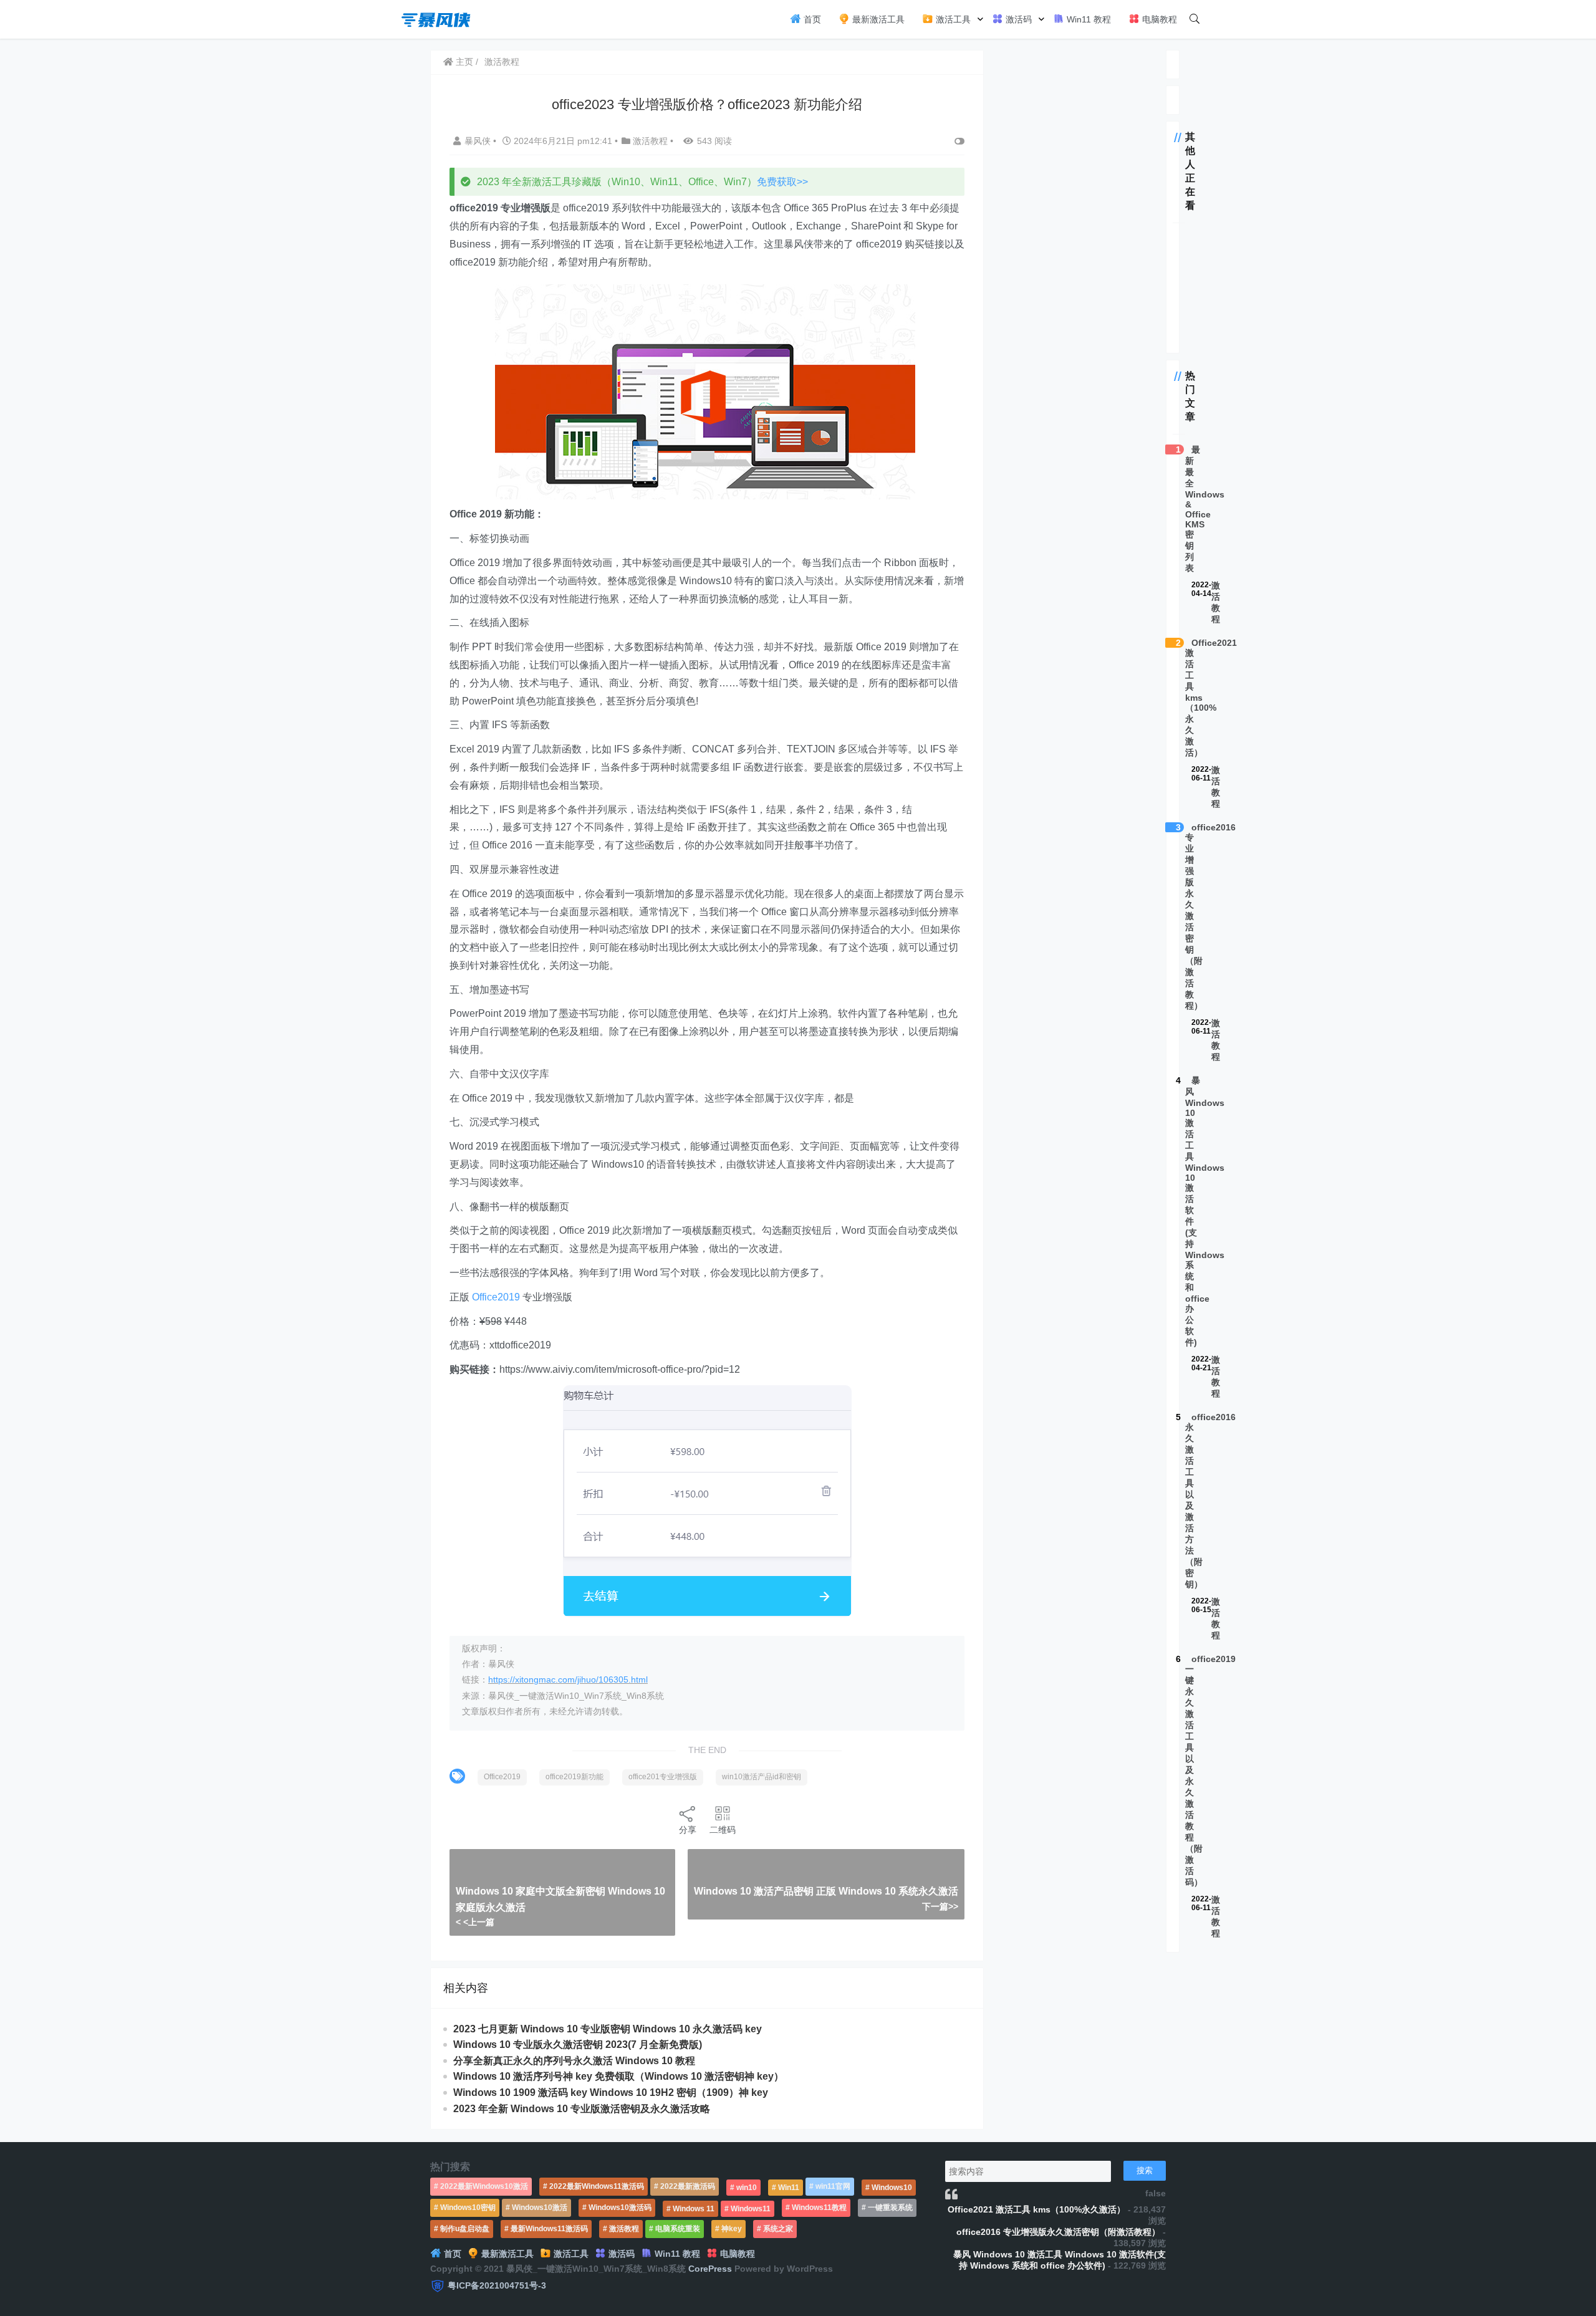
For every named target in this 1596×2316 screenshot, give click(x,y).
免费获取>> (782, 182)
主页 (463, 62)
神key (732, 2229)
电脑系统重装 (678, 2229)
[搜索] (1195, 19)
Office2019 (496, 1297)
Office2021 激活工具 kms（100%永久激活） (1036, 2209)
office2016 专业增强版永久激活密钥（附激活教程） (1058, 2232)
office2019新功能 (574, 1777)
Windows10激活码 (620, 2208)
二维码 (723, 1830)
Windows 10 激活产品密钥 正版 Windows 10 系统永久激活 (826, 1891)
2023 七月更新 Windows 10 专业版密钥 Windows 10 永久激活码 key (608, 2029)
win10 (747, 2188)
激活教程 (502, 62)
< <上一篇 (475, 1922)
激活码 (1017, 19)
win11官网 (833, 2186)
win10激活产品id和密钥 (762, 1777)
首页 (811, 19)
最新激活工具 (877, 19)
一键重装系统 (890, 2208)
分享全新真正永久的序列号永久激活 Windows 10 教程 (574, 2061)
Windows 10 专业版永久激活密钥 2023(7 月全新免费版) (578, 2045)
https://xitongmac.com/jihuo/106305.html (568, 1679)
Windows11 (751, 2209)
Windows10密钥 (468, 2208)
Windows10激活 (540, 2208)
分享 (688, 1830)
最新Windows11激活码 (549, 2229)
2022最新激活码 (688, 2186)
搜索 (1145, 2170)
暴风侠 (479, 141)
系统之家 (778, 2229)
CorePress (710, 2269)
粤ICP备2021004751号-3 (497, 2285)
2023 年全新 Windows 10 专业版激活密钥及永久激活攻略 (582, 2109)
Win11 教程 (1088, 19)
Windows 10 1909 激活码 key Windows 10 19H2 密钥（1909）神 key (611, 2093)
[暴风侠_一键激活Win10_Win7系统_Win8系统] (436, 18)
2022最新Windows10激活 (484, 2186)
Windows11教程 (819, 2208)
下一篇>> (940, 1906)
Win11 (789, 2188)
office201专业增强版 (663, 1777)
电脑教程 (1158, 19)
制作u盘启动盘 (465, 2229)
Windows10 (892, 2188)
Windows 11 (694, 2209)
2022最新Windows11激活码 (597, 2186)
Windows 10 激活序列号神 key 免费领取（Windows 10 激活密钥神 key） (618, 2076)
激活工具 (952, 19)
